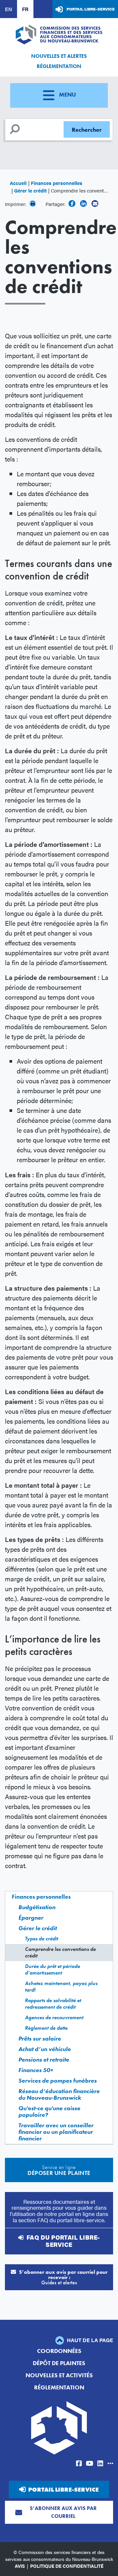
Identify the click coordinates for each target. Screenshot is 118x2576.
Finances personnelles (57, 183)
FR (25, 9)
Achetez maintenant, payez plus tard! (61, 1987)
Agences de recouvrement (54, 2017)
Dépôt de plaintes (59, 2363)
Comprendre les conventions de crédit (60, 1952)
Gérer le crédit (30, 190)
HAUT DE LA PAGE (89, 2340)
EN (9, 9)
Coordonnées (59, 2351)
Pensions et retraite (44, 2059)
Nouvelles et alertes (59, 56)
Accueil (18, 183)
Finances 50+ (36, 2070)
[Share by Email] (95, 203)
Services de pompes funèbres (58, 2080)
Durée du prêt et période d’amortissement (52, 1969)
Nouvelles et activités (59, 2375)
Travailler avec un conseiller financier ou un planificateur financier (56, 2132)
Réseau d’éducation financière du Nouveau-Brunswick (59, 2094)
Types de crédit (41, 1939)
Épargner (31, 1918)
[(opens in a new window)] (72, 203)
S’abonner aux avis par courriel (63, 2512)
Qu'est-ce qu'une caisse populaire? (49, 2111)
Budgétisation (37, 1907)
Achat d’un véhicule (45, 2049)
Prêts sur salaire (40, 2038)
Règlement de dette (46, 2028)
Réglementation (59, 66)
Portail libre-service (91, 9)
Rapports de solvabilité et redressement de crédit (53, 2004)
